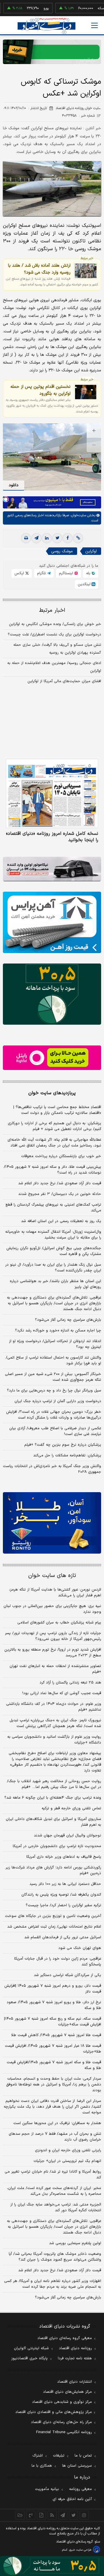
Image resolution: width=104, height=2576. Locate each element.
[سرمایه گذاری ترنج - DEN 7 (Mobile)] (52, 52)
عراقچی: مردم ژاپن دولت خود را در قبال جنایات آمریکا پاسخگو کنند (58, 1962)
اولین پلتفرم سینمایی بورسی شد (75, 2243)
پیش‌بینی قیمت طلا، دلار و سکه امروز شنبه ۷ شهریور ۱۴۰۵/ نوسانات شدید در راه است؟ (52, 1170)
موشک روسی (62, 551)
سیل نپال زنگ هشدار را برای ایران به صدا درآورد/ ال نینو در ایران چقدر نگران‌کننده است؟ (53, 1268)
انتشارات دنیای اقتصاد (75, 2382)
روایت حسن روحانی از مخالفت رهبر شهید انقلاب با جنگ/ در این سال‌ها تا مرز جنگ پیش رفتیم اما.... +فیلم (54, 1784)
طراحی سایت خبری (80, 2550)
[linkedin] (47, 538)
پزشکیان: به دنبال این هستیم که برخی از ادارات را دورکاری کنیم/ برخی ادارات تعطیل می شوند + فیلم (54, 1126)
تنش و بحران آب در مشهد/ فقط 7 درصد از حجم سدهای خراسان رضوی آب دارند (55, 2137)
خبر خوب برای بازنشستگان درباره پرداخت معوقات (61, 1156)
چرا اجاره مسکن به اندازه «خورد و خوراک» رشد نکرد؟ (58, 1331)
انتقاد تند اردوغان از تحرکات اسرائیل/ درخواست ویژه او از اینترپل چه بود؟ (55, 1344)
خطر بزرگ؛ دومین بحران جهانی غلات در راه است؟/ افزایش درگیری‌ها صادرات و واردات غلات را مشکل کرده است (54, 1415)
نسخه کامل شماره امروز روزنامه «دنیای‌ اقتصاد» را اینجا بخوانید (52, 837)
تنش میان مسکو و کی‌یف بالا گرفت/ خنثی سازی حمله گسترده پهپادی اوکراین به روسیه (57, 649)
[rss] (52, 2515)
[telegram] (36, 538)
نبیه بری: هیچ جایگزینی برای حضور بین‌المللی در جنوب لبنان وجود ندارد (52, 1609)
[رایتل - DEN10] (52, 1058)
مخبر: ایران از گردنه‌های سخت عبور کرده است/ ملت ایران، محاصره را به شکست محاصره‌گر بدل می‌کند (54, 2191)
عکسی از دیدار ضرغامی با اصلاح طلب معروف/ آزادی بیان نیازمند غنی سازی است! (55, 1431)
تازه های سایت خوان (52, 1576)
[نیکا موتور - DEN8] (52, 869)
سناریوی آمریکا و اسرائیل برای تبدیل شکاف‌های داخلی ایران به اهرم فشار (53, 1822)
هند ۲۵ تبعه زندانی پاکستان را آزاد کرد (70, 1683)
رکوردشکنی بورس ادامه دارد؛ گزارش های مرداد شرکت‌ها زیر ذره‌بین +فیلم (53, 1870)
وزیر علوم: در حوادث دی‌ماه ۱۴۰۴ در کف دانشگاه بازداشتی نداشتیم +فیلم (54, 1707)
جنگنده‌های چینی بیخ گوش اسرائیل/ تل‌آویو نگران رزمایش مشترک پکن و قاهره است (54, 1251)
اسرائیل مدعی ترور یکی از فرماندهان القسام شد (63, 1937)
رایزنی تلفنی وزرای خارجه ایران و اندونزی (68, 2150)
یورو (28, 8)
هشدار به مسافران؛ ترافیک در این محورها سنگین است (57, 2123)
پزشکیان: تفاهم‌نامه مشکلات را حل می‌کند (67, 1456)
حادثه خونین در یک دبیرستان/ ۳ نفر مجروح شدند (60, 1194)
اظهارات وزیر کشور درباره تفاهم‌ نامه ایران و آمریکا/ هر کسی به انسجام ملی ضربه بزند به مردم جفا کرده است (53, 2284)
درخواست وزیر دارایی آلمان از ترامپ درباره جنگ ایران (58, 1401)
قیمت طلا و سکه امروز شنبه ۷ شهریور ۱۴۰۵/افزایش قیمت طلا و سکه (54, 2065)
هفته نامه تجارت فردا (75, 2358)
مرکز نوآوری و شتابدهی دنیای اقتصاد (62, 2402)
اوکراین (91, 551)
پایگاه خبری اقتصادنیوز (29, 2358)
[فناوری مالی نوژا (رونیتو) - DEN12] (52, 1523)
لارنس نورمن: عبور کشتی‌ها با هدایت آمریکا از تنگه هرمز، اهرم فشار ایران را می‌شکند (55, 1593)
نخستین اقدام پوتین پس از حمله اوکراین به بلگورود (40, 390)
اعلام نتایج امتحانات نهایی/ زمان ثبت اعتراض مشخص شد (54, 1927)
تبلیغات (59, 2456)
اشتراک (38, 2456)
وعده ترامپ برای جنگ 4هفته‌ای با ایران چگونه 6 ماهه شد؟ (53, 1798)
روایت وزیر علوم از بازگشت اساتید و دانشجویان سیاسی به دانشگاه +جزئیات (54, 1740)
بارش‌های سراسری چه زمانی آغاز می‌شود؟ (68, 1320)
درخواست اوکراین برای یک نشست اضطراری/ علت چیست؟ (54, 635)
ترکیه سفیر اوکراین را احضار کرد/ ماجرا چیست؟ (63, 1905)
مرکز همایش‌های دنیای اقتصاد (67, 2392)
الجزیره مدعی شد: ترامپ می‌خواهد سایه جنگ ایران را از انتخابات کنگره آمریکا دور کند (56, 2208)
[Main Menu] (94, 25)
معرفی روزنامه (80, 2489)
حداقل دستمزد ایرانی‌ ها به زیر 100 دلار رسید (65, 1884)
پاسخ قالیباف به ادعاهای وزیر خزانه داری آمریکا (64, 1857)
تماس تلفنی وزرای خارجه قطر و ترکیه (71, 1808)
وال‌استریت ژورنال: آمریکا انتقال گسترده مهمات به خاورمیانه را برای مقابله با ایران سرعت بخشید (53, 1235)
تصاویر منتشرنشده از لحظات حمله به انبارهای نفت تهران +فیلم (55, 1669)
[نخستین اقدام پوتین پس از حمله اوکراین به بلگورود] (86, 392)
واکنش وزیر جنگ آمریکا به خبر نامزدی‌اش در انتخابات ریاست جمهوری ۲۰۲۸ (52, 1469)
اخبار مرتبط (52, 610)
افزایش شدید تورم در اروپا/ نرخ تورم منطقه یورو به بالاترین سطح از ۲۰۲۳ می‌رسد (53, 1653)
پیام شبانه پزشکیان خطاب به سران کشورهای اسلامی (59, 1623)
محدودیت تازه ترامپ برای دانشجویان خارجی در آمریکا (57, 1846)
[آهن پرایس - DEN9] (52, 922)
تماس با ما (83, 2456)
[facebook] (68, 538)
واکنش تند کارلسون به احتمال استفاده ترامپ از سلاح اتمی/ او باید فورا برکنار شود (53, 1361)
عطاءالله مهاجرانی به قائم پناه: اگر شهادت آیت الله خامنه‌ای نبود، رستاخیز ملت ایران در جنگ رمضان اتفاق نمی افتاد (54, 1143)
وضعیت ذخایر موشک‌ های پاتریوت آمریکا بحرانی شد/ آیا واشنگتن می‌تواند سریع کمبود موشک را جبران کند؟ (55, 2257)
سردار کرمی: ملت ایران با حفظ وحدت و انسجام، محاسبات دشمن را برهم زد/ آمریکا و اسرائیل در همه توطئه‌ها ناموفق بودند (54, 2085)
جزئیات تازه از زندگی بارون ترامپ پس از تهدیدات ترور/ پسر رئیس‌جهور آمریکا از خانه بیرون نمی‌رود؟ (53, 1636)
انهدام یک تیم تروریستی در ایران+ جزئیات (67, 2161)
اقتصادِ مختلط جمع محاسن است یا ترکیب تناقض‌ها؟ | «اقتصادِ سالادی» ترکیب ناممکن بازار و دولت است (57, 1110)
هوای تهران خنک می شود (80, 1948)
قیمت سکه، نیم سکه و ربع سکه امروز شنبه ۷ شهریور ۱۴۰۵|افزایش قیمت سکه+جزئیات (53, 2022)
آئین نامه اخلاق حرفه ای (72, 2499)
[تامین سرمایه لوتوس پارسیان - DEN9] (52, 994)
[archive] (20, 2515)
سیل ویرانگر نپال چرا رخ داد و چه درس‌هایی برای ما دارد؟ (54, 1391)
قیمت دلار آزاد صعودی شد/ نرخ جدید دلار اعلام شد (60, 1183)
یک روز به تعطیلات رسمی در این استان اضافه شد (61, 1221)
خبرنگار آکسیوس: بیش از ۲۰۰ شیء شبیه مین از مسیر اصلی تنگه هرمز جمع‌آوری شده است (53, 1377)
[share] (41, 2515)
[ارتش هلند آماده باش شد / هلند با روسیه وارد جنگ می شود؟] (86, 271)
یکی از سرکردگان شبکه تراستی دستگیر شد (67, 1975)
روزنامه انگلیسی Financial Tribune (64, 2432)
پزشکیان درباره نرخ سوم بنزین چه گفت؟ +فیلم (63, 1445)
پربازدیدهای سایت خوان (52, 1093)
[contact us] (31, 2515)
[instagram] (84, 2515)
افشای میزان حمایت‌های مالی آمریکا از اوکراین (64, 681)
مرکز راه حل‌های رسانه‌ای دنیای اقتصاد (61, 2422)
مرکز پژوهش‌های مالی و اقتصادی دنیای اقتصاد (54, 2412)
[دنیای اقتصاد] (47, 26)
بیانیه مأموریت (47, 2489)
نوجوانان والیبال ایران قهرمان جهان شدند (67, 1836)
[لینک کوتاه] (78, 538)
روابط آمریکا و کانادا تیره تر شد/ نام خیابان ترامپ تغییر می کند (53, 2175)
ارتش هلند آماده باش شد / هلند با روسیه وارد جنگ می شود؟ (39, 269)
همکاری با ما (42, 2466)
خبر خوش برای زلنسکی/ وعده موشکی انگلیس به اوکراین (55, 624)
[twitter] (57, 538)
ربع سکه (86, 8)
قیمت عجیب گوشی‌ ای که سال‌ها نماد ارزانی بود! (62, 1693)
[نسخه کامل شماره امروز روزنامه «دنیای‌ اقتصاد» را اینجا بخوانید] (52, 794)
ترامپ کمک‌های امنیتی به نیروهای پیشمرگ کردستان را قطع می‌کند (53, 1208)
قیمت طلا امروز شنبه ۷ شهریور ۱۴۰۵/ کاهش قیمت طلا (56, 2035)
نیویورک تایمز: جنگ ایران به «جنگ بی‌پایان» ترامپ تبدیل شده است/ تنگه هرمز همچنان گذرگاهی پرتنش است (55, 1723)
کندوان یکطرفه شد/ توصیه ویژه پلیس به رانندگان (61, 1895)
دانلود (14, 485)
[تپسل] (6, 499)
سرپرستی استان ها (77, 2466)
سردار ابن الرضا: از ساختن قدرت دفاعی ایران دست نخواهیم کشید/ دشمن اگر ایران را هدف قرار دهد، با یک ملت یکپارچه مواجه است (52, 2107)
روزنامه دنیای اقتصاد (75, 2348)
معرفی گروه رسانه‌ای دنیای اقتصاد (65, 2338)
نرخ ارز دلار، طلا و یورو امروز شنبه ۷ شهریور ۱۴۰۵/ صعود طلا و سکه (54, 2005)
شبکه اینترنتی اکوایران (31, 2348)
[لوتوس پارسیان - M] (52, 2566)
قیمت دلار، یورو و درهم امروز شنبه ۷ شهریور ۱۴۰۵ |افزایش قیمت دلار (53, 1989)
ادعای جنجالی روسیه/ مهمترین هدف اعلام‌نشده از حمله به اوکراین (54, 667)
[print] (26, 538)
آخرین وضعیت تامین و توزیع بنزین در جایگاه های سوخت (53, 1916)
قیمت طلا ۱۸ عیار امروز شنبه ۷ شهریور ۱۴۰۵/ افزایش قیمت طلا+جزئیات (53, 2049)
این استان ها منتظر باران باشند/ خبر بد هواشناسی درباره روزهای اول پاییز (55, 1284)
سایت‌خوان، (78, 515)
